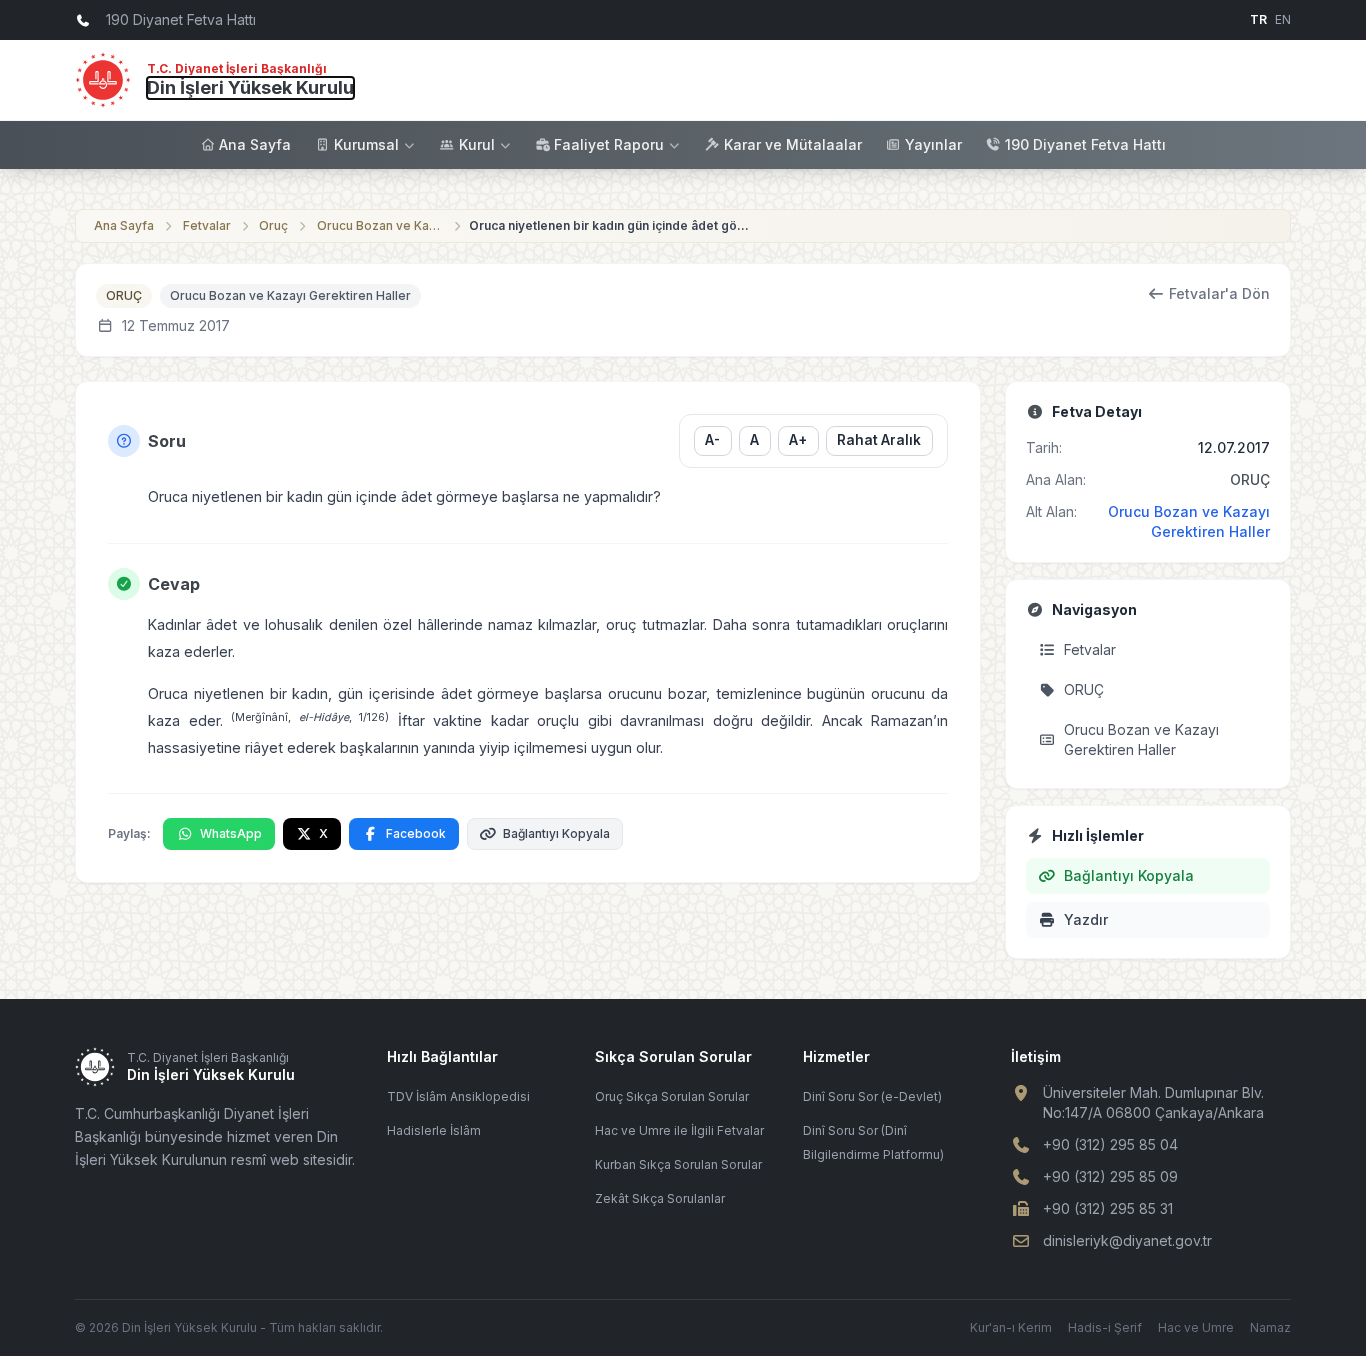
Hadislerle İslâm (434, 1130)
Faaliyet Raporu (609, 144)
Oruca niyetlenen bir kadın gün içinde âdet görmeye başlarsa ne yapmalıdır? (609, 225)
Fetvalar (207, 225)
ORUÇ (124, 295)
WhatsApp (231, 833)
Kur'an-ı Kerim (1011, 1327)
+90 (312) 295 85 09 (1110, 1176)
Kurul (477, 144)
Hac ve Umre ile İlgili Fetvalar (679, 1130)
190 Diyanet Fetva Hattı (1085, 144)
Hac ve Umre (1196, 1327)
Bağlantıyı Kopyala (556, 833)
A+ (798, 440)
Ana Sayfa (255, 144)
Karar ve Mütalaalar (793, 144)
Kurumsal (366, 144)
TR (1258, 19)
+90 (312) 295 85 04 (1110, 1144)
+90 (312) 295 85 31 (1108, 1208)
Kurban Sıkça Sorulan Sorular (678, 1164)
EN (1283, 19)
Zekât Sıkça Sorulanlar (660, 1198)
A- (712, 440)
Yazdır (1086, 919)
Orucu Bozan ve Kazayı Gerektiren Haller (381, 225)
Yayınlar (933, 144)
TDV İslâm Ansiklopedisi (458, 1096)
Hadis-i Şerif (1105, 1327)
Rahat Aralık (879, 440)
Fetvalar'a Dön (1219, 293)
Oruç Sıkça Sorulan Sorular (672, 1096)
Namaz (1270, 1327)
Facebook (416, 833)
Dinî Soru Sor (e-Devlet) (872, 1096)
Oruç (273, 225)
